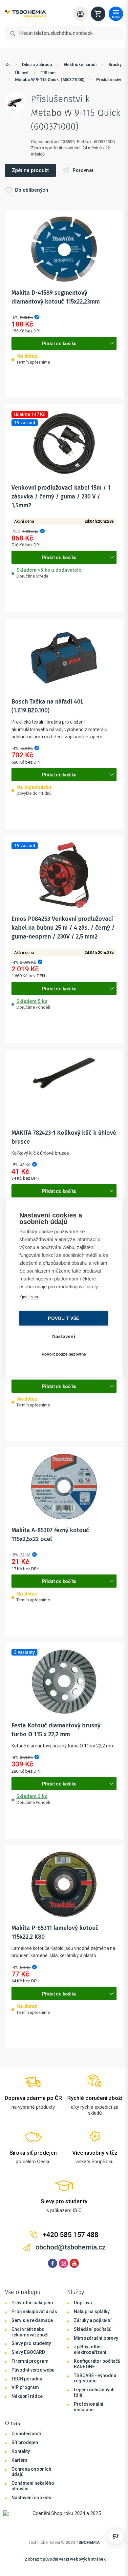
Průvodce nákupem (32, 2331)
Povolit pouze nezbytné (62, 1358)
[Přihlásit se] (77, 14)
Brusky (22, 73)
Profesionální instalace (87, 2435)
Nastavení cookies (31, 2525)
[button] (62, 379)
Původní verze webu (33, 2398)
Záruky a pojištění (91, 2348)
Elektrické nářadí (80, 64)
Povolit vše (62, 1322)
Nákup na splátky (90, 2340)
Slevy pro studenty (31, 2372)
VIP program (25, 2416)
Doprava (81, 2331)
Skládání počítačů (91, 2357)
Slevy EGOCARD (28, 2380)
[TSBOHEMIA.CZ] (25, 14)
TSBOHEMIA (86, 2570)
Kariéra (20, 2488)
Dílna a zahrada (37, 64)
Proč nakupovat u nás (34, 2340)
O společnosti (26, 2462)
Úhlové (47, 73)
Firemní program (30, 2389)
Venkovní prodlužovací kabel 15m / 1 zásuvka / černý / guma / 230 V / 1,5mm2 (61, 517)
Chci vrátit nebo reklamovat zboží (30, 2360)
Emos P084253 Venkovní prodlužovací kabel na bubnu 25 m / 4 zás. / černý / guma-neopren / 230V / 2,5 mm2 (62, 948)
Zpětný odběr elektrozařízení (88, 2378)
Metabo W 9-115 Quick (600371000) (50, 80)
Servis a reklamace (32, 2348)
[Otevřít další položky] (108, 364)
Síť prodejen (25, 2471)
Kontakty (21, 2479)
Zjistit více (29, 1301)
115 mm (73, 73)
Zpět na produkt (30, 191)
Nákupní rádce (27, 2424)
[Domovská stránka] (8, 66)
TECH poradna (27, 2407)
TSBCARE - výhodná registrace (93, 2406)
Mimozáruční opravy (94, 2366)
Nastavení (62, 1340)
